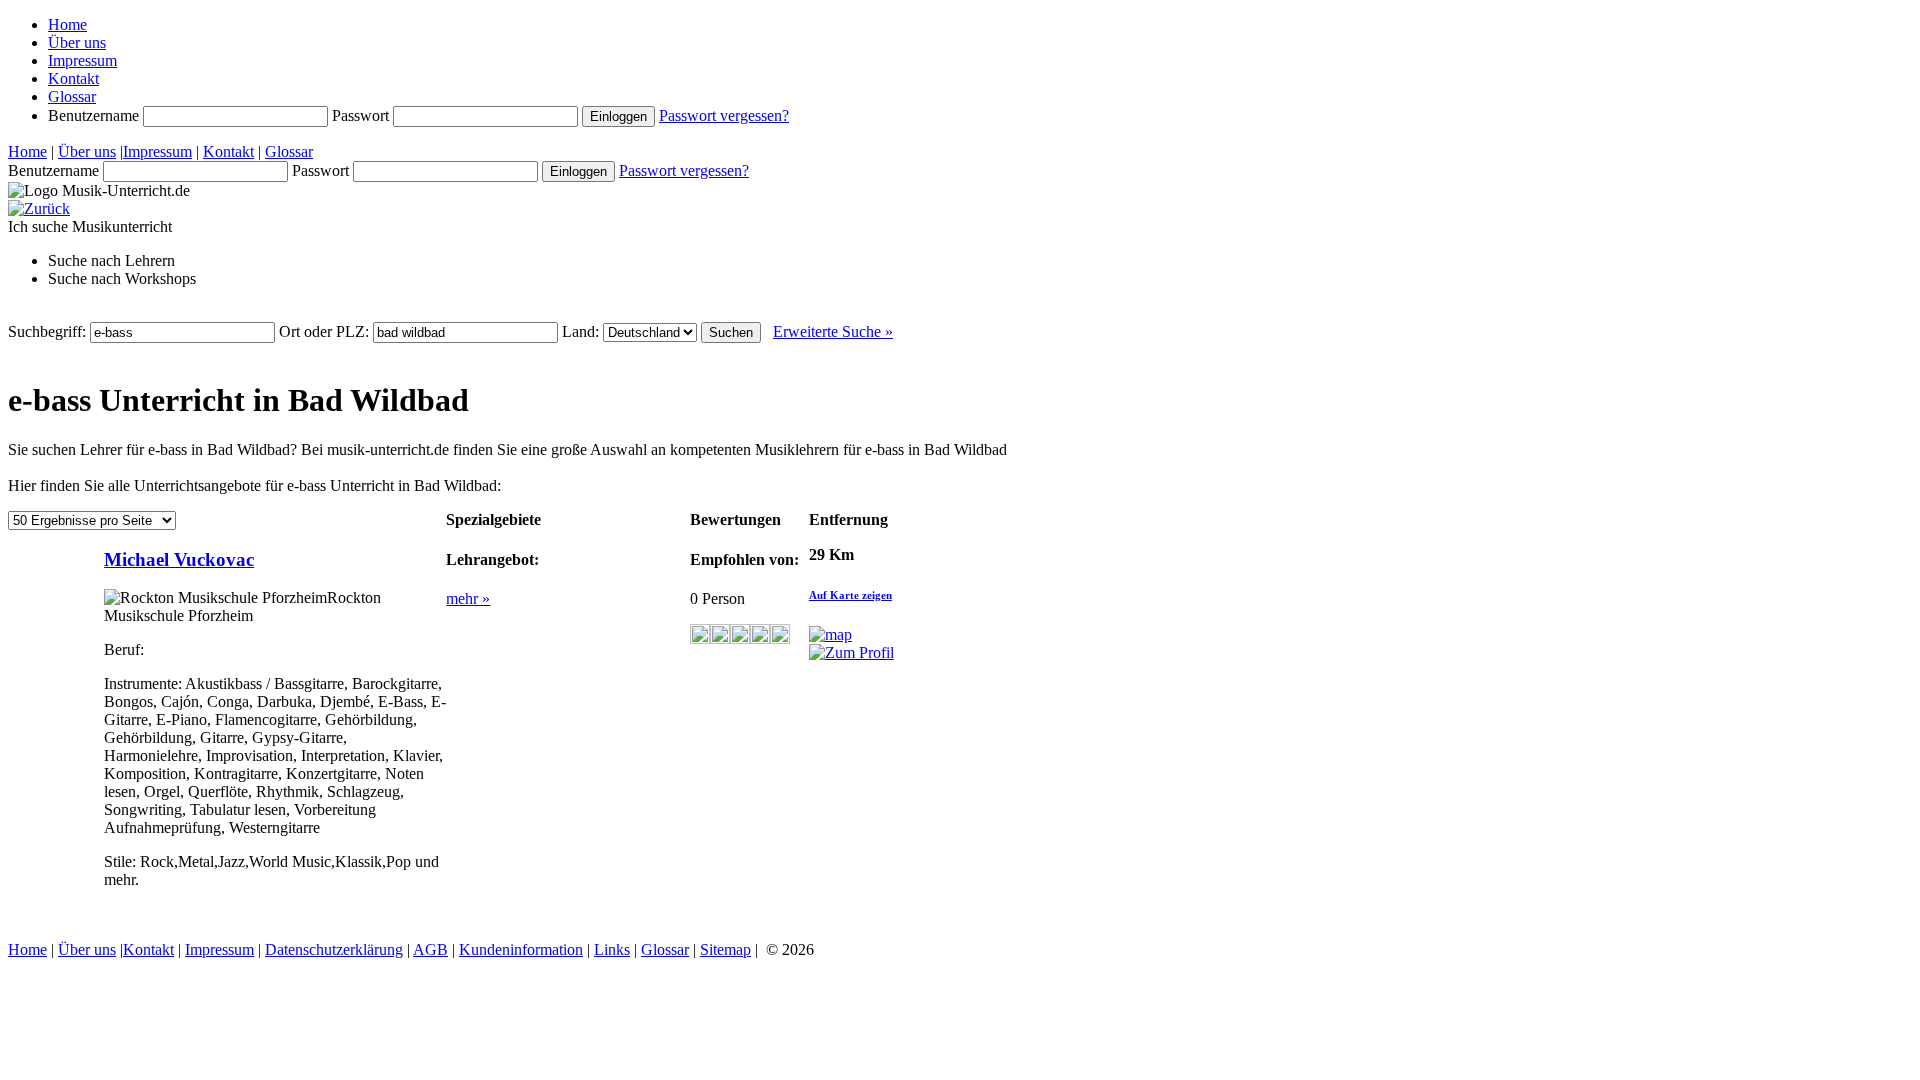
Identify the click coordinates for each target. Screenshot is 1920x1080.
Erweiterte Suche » (833, 331)
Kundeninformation (521, 949)
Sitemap (725, 949)
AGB (430, 949)
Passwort (362, 115)
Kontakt (73, 78)
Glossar (72, 96)
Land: (582, 331)
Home (67, 24)
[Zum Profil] (851, 652)
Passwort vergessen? (724, 115)
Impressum (82, 60)
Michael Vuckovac (179, 559)
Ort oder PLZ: (326, 331)
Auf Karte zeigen (850, 595)
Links (612, 949)
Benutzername (95, 115)
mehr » (468, 598)
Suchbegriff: (49, 331)
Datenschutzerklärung (334, 949)
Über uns (77, 42)
